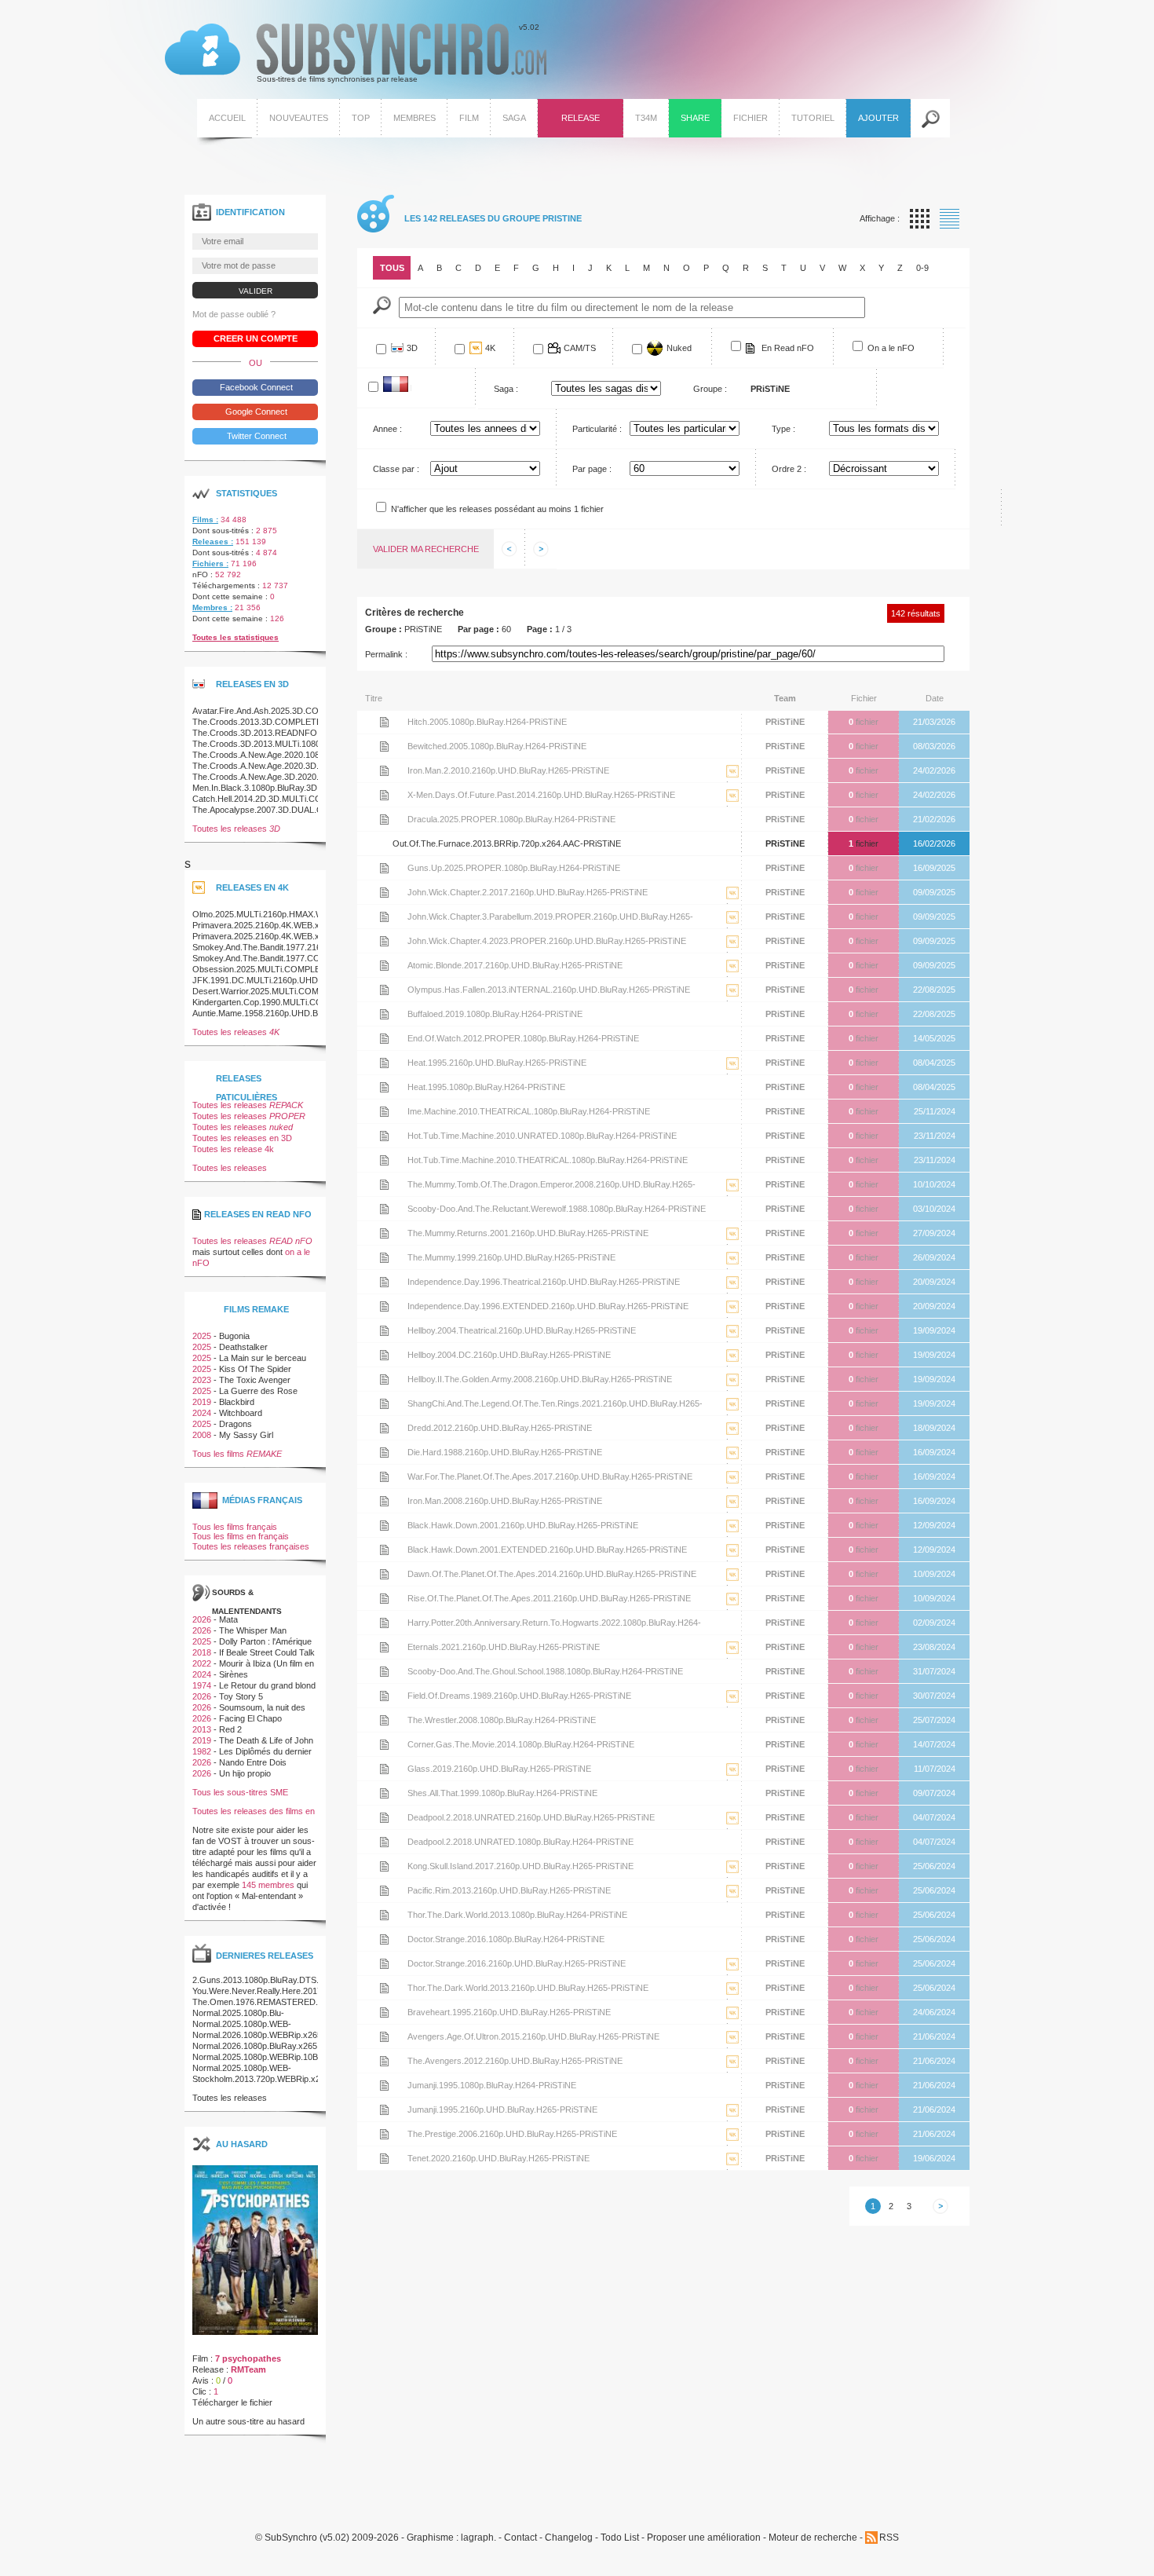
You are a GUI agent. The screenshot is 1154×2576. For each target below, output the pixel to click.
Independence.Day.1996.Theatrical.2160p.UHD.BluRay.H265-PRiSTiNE (544, 1282)
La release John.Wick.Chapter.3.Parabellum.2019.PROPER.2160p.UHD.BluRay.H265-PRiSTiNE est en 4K (732, 929)
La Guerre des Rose (258, 1391)
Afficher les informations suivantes (541, 549)
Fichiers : (210, 563)
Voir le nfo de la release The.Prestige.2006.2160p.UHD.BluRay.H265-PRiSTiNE (384, 2134)
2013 (202, 1729)
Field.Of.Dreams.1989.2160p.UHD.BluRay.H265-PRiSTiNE (519, 1696)
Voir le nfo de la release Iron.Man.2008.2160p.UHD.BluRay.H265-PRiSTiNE (384, 1501)
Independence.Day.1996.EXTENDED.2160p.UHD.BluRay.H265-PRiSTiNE (548, 1306)
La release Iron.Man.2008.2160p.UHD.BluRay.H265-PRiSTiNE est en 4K (732, 1513)
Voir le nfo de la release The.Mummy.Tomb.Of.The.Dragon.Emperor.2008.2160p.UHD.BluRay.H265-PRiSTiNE (384, 1184)
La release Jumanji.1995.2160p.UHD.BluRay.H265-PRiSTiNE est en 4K (732, 2122)
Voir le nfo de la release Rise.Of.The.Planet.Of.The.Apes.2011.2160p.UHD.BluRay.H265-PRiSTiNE (384, 1598)
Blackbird (237, 1402)
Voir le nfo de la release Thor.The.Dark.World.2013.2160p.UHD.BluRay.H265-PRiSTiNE (384, 1988)
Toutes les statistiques (236, 637)
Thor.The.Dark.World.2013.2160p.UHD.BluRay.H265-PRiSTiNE (528, 1988)
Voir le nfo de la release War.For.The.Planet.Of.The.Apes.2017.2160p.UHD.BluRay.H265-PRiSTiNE (384, 1476)
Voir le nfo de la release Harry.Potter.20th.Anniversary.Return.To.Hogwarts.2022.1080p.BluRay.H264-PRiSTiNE (384, 1623)
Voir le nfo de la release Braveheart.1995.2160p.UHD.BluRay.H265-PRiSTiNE (384, 2012)
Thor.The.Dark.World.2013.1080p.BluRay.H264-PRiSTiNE (517, 1915)
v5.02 (352, 53)
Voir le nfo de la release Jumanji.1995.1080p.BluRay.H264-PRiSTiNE (384, 2085)
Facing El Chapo (250, 1718)
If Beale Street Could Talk (267, 1652)
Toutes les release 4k (233, 1149)
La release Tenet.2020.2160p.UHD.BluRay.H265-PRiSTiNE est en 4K (732, 2170)
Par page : (592, 469)
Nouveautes (299, 118)
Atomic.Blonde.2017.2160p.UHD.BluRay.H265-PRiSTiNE (515, 965)
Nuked (679, 348)
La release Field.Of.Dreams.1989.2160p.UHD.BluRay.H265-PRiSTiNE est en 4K (732, 1708)
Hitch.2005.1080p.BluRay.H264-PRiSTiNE (487, 722)
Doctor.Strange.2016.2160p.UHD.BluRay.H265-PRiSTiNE (517, 1963)
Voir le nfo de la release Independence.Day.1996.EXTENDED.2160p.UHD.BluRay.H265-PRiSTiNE (384, 1306)
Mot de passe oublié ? (234, 314)
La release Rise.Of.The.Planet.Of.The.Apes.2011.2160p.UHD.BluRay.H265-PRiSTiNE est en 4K (732, 1610)
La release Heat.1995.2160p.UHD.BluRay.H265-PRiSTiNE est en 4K (732, 1075)
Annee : (387, 429)
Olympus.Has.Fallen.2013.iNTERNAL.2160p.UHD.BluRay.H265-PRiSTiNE (549, 990)
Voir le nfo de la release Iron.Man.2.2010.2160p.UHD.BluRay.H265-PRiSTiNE (384, 770)
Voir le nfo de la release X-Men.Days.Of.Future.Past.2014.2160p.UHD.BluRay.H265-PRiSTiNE (384, 795)
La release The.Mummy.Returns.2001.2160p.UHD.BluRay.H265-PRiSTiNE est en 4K (732, 1245)
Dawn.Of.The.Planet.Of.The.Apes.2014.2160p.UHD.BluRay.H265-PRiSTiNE (552, 1574)
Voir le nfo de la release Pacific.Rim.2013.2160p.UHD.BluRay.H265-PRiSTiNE (384, 1890)
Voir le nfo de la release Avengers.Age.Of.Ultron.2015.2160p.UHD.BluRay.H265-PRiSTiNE (384, 2036)
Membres (414, 118)
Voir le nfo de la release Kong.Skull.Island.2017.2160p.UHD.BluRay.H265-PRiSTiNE (384, 1866)
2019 (202, 1402)
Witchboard (241, 1413)
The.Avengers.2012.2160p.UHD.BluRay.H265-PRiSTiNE (515, 2061)
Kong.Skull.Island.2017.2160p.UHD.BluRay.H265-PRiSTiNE (520, 1866)
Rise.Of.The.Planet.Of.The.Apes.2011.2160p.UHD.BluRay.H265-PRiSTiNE (549, 1598)
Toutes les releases (236, 829)
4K (490, 348)
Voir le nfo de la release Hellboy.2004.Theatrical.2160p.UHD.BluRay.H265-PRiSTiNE (384, 1330)
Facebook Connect (255, 387)
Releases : (213, 542)
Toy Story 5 (241, 1696)
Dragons (236, 1424)
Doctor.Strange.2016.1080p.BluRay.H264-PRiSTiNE (506, 1939)
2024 (202, 1413)
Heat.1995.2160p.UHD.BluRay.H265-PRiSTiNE (497, 1063)
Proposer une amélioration (704, 2538)
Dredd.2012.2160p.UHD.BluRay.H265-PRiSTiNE (500, 1428)
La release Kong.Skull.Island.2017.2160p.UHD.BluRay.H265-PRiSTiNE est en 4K (732, 1878)
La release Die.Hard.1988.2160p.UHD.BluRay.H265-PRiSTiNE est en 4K (732, 1464)
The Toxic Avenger (255, 1380)
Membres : (212, 607)
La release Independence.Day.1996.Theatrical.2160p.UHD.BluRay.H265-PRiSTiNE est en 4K (732, 1294)
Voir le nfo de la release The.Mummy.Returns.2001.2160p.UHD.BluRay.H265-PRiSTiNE (384, 1233)
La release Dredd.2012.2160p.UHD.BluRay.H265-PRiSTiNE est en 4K (732, 1440)
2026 (202, 1619)
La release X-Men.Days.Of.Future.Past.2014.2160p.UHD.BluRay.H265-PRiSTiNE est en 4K (732, 807)
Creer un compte (256, 338)
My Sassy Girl (246, 1435)
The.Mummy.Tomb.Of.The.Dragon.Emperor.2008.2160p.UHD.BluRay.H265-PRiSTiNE (551, 1188)
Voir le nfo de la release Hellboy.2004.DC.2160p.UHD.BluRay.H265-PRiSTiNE (384, 1355)
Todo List (620, 2538)
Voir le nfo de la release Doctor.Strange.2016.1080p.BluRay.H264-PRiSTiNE (384, 1939)
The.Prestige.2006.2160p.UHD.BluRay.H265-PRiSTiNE (512, 2134)
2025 (202, 1336)
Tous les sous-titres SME (240, 1792)
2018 (202, 1652)
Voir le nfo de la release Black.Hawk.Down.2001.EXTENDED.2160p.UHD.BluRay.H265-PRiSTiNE (384, 1550)
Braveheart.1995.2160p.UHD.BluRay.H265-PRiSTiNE (509, 2012)
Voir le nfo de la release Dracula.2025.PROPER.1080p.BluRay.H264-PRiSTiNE (384, 819)
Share (695, 118)
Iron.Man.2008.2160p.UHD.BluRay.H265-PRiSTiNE (505, 1501)
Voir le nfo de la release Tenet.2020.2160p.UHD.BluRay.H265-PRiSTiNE (384, 2158)
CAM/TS (580, 348)
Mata (228, 1619)
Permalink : (386, 654)
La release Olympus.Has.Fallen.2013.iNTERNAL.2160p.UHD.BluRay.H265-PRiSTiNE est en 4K (732, 1002)
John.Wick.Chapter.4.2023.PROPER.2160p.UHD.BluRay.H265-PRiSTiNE (547, 941)
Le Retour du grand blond (267, 1685)
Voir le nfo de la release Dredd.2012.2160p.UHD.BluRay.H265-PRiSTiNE (384, 1428)
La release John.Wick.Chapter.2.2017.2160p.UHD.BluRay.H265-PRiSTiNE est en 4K (732, 904)
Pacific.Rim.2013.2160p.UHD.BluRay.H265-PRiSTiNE (509, 1890)
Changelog (569, 2538)
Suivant (940, 2206)
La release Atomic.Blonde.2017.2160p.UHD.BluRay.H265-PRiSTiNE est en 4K (732, 977)
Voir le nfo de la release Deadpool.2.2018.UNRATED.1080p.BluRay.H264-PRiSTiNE (384, 1842)
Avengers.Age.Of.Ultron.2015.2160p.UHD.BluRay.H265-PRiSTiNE (533, 2036)
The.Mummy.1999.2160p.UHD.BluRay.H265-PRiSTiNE (511, 1257)
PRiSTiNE (785, 722)
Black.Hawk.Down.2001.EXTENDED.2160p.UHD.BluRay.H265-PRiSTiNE (547, 1550)
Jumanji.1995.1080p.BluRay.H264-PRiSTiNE (492, 2085)
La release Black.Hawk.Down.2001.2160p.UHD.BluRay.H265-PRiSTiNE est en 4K (732, 1537)
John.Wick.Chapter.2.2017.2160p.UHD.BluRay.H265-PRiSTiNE (528, 892)
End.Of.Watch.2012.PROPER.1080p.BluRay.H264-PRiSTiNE (523, 1038)
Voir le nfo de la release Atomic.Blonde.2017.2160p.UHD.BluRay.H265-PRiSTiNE (384, 965)
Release (581, 118)
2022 (202, 1663)
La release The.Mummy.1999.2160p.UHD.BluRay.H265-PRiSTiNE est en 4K (732, 1270)
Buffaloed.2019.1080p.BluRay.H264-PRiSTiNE (495, 1014)
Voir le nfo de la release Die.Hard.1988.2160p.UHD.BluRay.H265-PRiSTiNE (384, 1452)
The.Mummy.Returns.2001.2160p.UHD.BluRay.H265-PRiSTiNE (528, 1233)
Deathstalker (243, 1347)
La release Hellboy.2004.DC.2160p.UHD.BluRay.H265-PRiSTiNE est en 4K (732, 1367)
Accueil (227, 118)
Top (361, 118)
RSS (889, 2538)
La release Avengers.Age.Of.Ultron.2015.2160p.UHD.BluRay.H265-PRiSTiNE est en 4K (732, 2049)
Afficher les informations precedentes (509, 549)
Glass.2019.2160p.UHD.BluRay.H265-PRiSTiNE (499, 1769)
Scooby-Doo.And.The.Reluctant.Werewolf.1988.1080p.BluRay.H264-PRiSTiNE (557, 1209)
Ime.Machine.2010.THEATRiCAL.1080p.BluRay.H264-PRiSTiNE (529, 1111)
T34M (646, 118)
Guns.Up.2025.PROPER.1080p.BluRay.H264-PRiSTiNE (514, 868)
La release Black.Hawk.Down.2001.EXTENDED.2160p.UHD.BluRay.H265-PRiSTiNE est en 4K (732, 1562)
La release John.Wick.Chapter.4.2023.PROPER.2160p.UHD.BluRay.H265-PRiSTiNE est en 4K (732, 953)
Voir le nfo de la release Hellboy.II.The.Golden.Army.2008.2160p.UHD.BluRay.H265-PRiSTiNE (384, 1379)
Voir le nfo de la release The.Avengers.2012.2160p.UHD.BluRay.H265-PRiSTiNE (384, 2061)
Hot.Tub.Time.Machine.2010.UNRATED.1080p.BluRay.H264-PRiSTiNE (542, 1136)
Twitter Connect (256, 436)
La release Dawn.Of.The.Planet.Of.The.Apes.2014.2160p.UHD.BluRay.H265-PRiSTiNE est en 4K (732, 1586)
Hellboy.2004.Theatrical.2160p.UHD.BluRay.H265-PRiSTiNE (522, 1330)
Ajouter (878, 118)
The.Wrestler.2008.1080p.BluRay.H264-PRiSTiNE (502, 1720)
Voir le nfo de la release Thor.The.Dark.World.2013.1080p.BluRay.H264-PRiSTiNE (384, 1915)
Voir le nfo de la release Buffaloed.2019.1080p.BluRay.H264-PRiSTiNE (384, 1014)
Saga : (506, 389)
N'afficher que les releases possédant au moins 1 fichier (497, 509)
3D (412, 348)
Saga (514, 118)
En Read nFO (788, 348)
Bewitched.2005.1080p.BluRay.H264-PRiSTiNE (497, 746)
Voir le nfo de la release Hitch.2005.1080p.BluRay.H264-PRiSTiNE (384, 722)
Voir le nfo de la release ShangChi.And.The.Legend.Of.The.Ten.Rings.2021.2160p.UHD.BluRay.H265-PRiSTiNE (384, 1403)
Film (469, 118)
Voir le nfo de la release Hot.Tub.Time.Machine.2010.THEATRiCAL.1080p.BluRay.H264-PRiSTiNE (384, 1160)
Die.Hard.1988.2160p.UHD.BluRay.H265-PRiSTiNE (505, 1452)
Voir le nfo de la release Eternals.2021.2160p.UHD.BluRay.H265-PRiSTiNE (384, 1647)
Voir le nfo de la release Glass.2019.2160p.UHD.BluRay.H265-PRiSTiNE (384, 1769)
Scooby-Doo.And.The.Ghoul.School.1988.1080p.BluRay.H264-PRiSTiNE (545, 1671)
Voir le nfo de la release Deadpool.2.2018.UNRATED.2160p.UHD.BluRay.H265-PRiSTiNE (384, 1817)
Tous (392, 268)
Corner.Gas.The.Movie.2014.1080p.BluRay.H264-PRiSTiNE (521, 1744)
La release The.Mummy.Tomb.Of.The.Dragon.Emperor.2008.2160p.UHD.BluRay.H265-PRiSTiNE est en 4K (732, 1197)
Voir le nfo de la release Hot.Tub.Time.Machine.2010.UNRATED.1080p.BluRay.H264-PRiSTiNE (384, 1136)
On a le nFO (891, 348)
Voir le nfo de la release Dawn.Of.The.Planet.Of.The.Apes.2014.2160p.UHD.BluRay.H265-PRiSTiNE (384, 1574)
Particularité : (597, 429)
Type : (783, 429)
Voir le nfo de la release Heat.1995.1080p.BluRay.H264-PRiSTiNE (384, 1087)
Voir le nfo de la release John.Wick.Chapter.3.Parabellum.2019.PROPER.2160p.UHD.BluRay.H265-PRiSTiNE (384, 917)
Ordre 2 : (789, 469)
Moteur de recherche (813, 2538)
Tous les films (237, 1454)
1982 (202, 1751)
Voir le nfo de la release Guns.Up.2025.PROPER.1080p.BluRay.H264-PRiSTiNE (384, 868)
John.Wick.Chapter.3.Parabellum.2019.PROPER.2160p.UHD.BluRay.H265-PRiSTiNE (550, 920)
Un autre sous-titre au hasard (248, 2421)
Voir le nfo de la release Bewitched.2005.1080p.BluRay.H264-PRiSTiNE (384, 746)
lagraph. (478, 2538)
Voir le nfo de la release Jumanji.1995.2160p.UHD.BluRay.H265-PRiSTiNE (384, 2109)
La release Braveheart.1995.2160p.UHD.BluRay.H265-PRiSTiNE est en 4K (732, 2024)
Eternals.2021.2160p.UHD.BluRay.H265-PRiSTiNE (504, 1647)
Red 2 (230, 1729)
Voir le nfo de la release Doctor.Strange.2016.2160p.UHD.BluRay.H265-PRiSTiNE (384, 1963)
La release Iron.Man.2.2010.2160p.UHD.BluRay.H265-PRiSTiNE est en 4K (732, 783)
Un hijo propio (245, 1773)
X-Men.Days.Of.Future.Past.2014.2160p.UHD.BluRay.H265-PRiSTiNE (541, 795)
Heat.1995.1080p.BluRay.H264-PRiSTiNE (486, 1087)
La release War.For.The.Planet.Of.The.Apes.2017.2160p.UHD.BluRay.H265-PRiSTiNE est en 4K (732, 1489)
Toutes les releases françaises (251, 1546)
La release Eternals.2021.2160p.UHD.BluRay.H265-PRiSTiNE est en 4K (732, 1659)
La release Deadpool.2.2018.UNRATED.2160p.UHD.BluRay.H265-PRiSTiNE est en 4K (732, 1830)
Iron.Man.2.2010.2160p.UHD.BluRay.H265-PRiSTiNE (508, 770)
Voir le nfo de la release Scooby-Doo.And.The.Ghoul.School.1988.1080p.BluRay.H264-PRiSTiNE (384, 1671)
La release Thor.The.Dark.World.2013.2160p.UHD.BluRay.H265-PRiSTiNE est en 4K (732, 2000)
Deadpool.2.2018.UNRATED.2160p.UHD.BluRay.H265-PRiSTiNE (531, 1817)
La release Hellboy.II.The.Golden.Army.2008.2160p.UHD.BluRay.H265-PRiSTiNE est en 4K (732, 1391)
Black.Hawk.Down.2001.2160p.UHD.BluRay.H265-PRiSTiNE (523, 1525)
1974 (202, 1685)
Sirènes (234, 1674)
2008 (202, 1435)
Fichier (750, 118)
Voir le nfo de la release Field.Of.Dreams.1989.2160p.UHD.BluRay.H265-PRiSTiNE (384, 1696)
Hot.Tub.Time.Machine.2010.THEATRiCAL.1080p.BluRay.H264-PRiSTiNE (548, 1160)
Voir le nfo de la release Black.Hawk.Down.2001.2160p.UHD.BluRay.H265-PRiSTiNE (384, 1525)
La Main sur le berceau (263, 1358)
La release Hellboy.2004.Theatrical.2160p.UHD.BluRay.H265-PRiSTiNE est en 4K (732, 1343)
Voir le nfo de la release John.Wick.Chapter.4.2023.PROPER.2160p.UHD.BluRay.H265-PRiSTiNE (384, 941)
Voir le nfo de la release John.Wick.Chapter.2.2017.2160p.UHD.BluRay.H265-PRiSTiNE (384, 892)
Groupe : (710, 389)
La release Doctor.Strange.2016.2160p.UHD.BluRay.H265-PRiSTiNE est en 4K (732, 1976)
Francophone (411, 388)
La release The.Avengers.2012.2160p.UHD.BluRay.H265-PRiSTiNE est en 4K (732, 2073)
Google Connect (255, 412)
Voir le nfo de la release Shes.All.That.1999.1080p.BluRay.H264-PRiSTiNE (384, 1793)
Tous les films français (235, 1527)
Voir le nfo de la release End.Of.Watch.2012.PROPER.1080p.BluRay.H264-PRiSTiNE (384, 1038)
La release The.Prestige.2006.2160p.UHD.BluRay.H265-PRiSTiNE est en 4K (732, 2146)
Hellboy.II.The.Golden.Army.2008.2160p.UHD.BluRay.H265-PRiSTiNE (540, 1379)
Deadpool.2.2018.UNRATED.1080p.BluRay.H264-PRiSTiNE (520, 1842)
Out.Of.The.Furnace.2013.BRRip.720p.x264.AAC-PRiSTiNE (507, 843)
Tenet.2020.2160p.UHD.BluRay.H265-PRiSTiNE (498, 2158)
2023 (202, 1380)
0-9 (922, 268)
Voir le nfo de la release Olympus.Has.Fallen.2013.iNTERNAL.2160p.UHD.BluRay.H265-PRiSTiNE (384, 990)
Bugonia (234, 1336)
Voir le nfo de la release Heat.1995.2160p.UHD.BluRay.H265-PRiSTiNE (384, 1063)
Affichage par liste (949, 219)
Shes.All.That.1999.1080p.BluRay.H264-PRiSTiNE (502, 1793)
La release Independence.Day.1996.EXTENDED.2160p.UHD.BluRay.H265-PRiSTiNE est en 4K (732, 1318)
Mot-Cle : (382, 305)
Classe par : (396, 469)
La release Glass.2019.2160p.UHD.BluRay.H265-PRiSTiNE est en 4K (732, 1781)
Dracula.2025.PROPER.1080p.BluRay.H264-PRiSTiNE (511, 819)
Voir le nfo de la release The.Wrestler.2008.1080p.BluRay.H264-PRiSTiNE (384, 1720)
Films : (205, 520)
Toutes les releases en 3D (242, 1138)
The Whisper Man (253, 1630)
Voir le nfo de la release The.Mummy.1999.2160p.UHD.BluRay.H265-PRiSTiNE (384, 1257)
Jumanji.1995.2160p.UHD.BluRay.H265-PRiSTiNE (502, 2109)
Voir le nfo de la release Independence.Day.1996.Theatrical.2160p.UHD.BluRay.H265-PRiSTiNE (384, 1282)
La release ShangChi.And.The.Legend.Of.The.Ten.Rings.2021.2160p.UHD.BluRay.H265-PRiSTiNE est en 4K (732, 1416)
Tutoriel (813, 118)
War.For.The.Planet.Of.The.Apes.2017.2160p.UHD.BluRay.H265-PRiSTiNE (550, 1476)
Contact (520, 2538)
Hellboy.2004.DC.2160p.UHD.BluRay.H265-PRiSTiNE (509, 1355)
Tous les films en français (241, 1536)
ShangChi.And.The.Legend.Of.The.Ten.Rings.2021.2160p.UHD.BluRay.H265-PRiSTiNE (555, 1407)
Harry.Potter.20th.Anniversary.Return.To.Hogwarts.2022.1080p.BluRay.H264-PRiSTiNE (554, 1626)
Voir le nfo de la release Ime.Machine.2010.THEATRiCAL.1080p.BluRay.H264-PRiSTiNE (384, 1111)
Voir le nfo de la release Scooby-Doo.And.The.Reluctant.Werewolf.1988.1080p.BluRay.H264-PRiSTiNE (384, 1209)
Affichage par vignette (920, 219)
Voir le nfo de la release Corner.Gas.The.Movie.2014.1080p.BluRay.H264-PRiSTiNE (384, 1744)
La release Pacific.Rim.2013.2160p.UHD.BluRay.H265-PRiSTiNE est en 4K (732, 1903)
